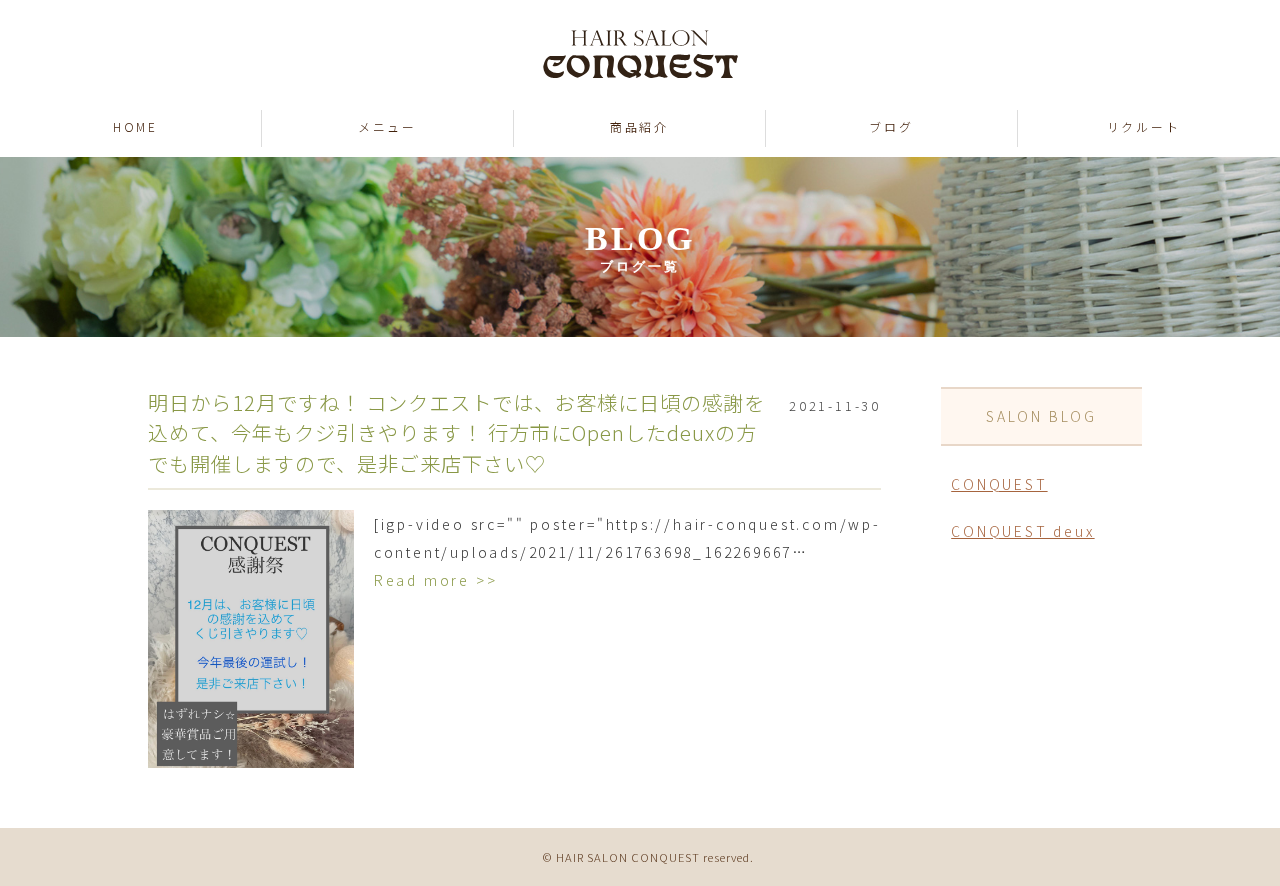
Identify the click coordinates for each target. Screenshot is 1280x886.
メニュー (387, 126)
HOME (135, 126)
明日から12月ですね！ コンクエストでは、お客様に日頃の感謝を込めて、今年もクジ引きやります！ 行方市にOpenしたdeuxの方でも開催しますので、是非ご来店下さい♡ (456, 432)
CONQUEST (999, 484)
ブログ (891, 126)
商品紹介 (639, 126)
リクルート (1144, 126)
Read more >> (436, 580)
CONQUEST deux (1022, 531)
